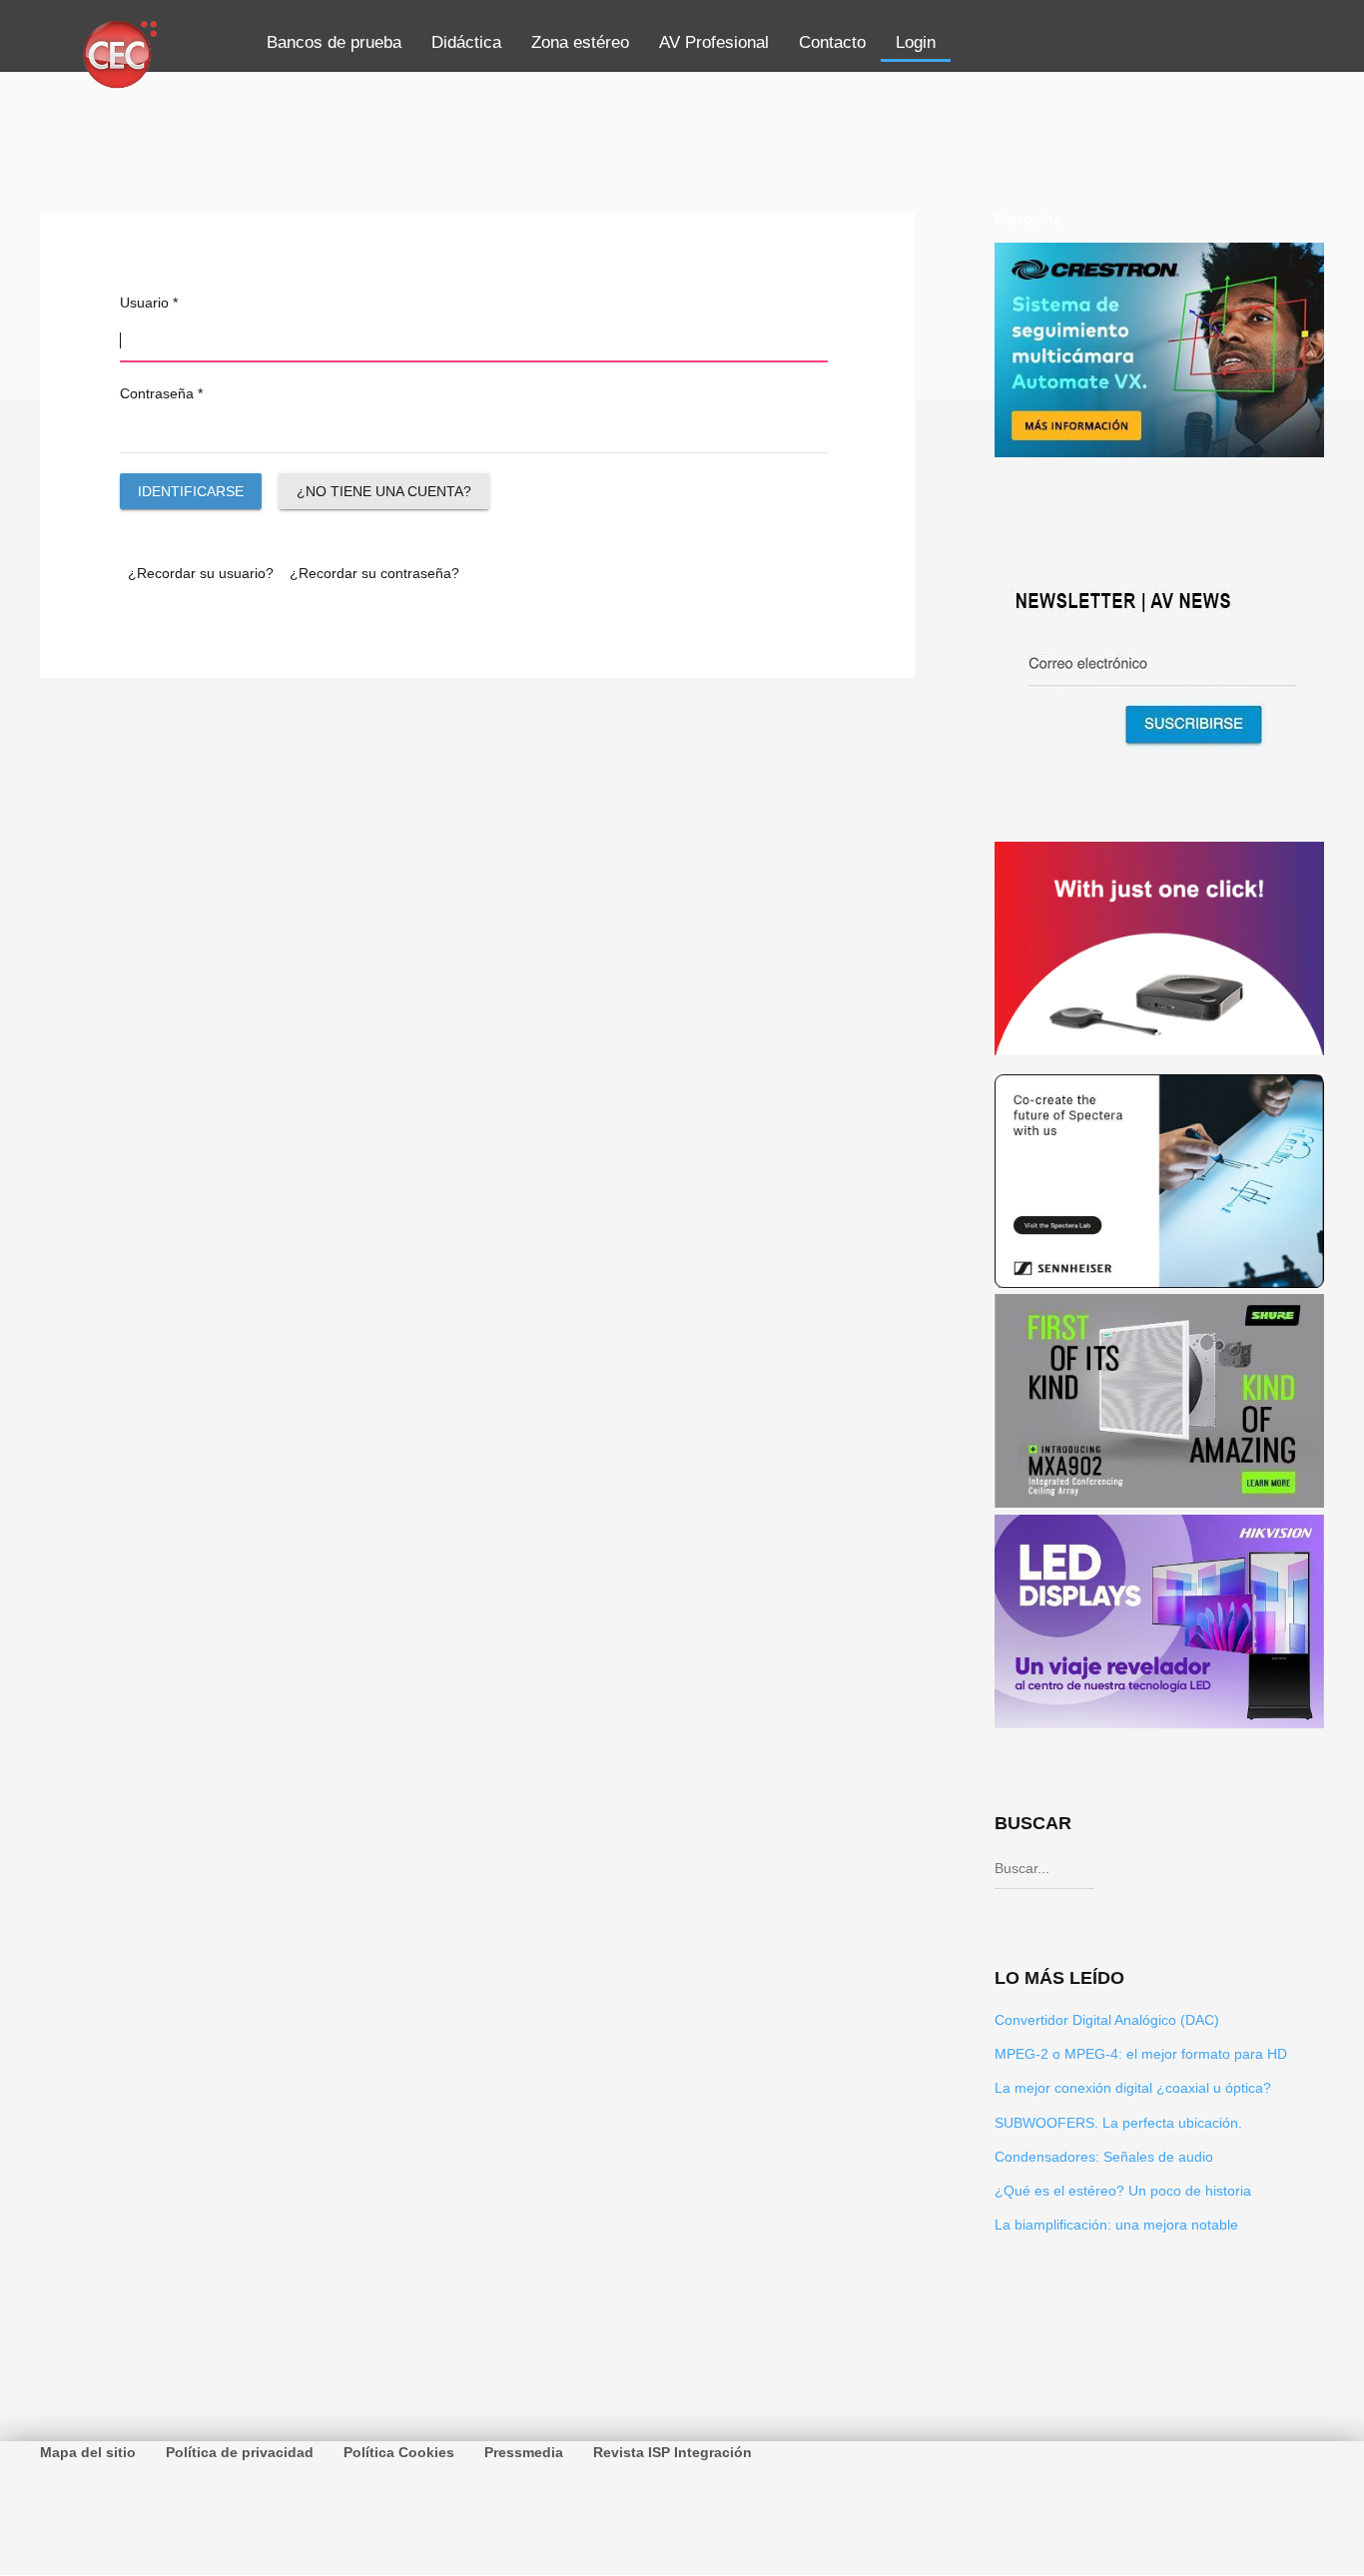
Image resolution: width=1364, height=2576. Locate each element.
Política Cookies (399, 2452)
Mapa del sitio (88, 2452)
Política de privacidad (240, 2452)
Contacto (832, 42)
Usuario (149, 303)
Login (916, 42)
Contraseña (161, 393)
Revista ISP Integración (673, 2452)
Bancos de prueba (334, 42)
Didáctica (466, 42)
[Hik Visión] (1159, 1723)
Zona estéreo (580, 42)
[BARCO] (1159, 1050)
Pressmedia (524, 2452)
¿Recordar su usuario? (201, 573)
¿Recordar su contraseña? (374, 573)
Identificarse (191, 491)
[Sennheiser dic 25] (1159, 1283)
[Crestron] (1159, 452)
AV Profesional (714, 42)
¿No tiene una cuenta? (384, 491)
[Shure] (1159, 1503)
